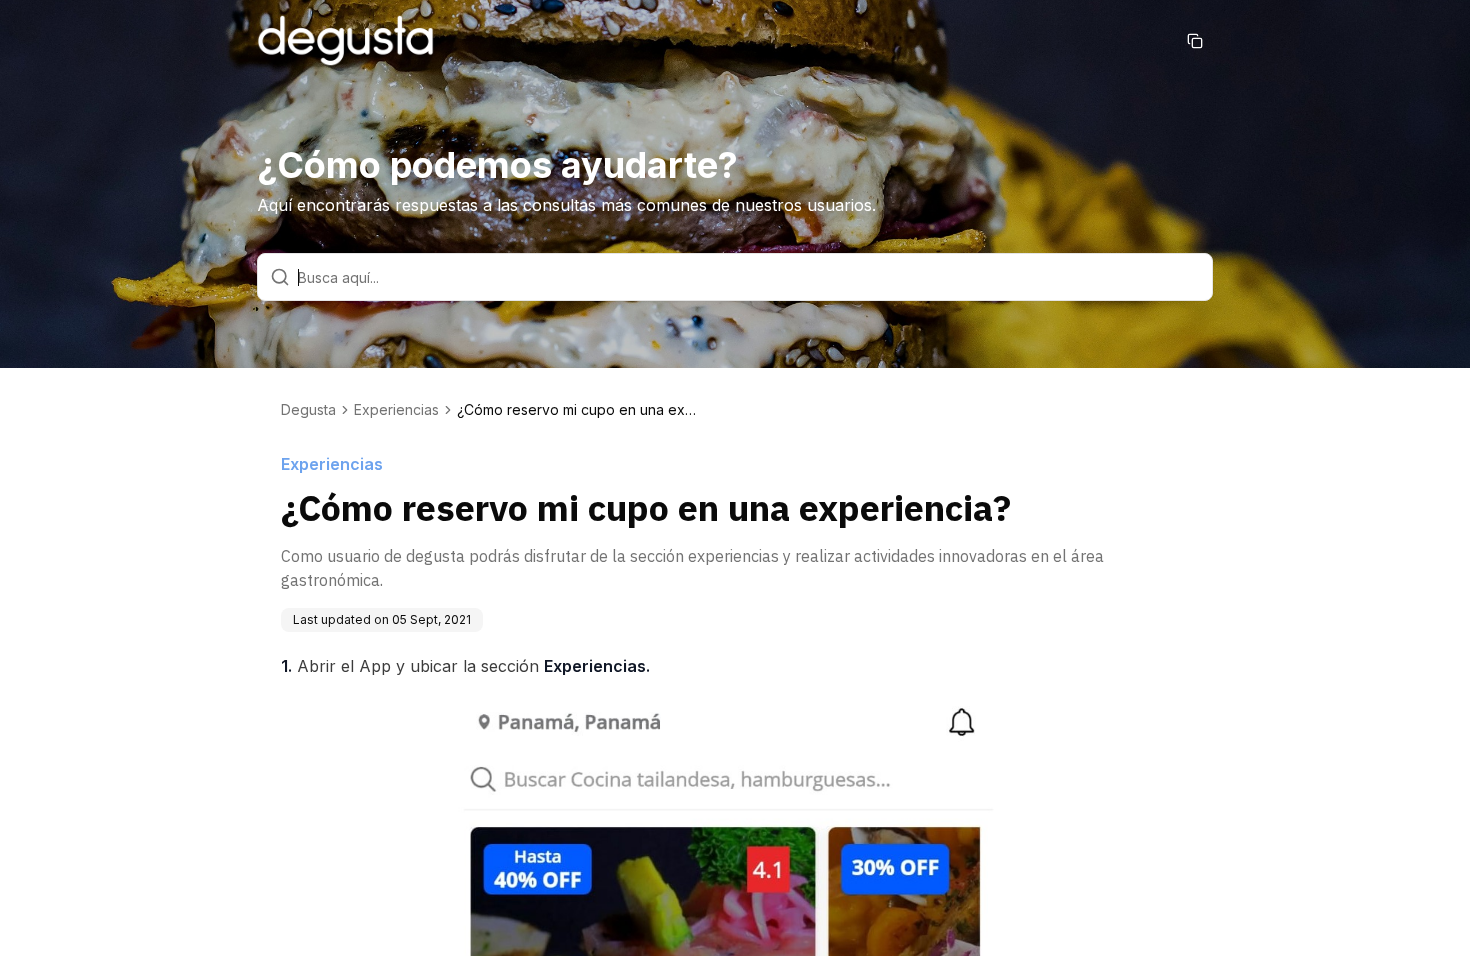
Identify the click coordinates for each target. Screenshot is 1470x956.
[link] (577, 410)
